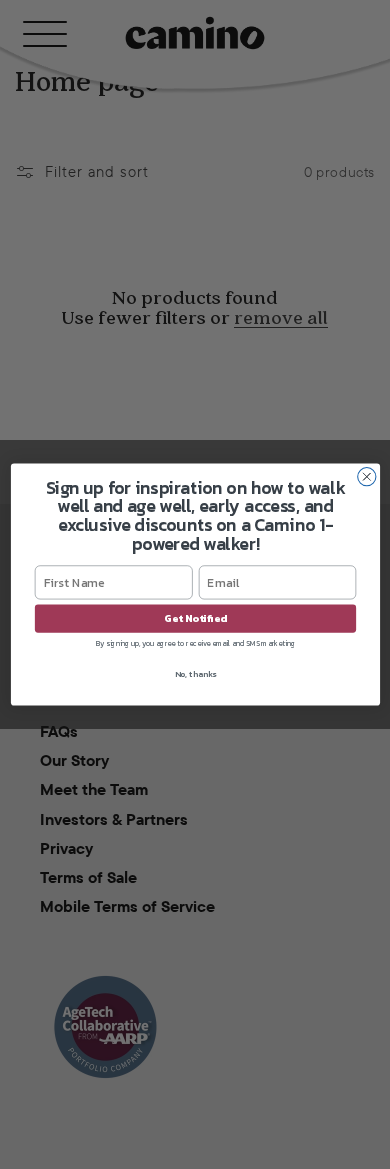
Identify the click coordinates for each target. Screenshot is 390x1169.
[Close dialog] (366, 477)
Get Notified (195, 619)
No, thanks (195, 674)
